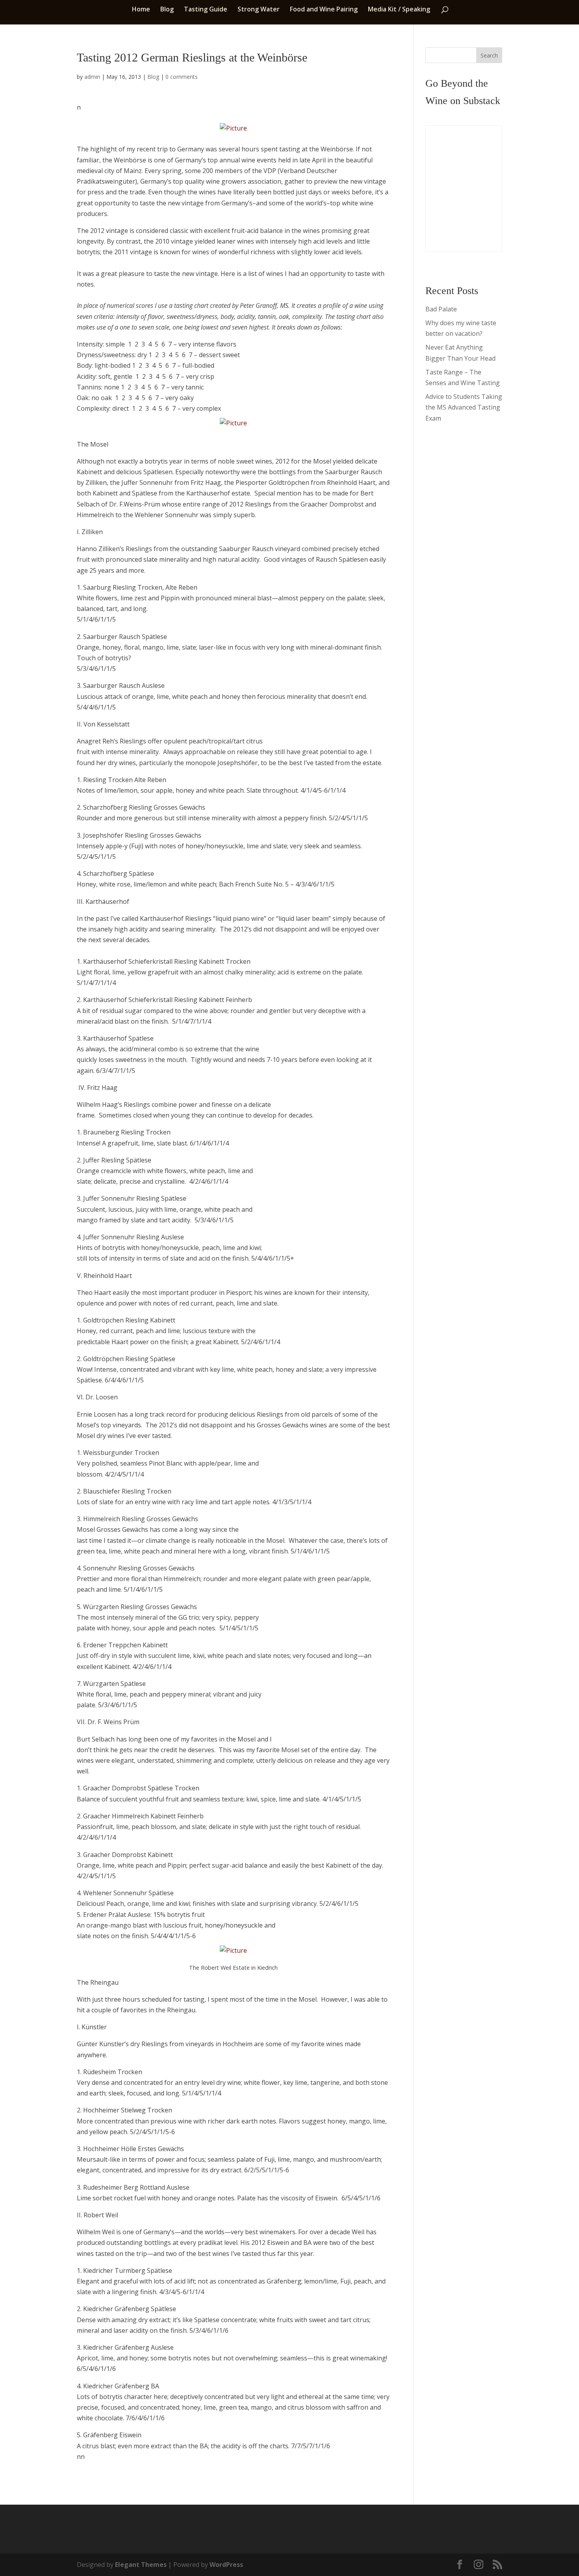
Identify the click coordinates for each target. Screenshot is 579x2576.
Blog (167, 10)
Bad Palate (441, 309)
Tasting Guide (206, 10)
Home (141, 10)
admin (92, 77)
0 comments (182, 77)
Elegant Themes (141, 2565)
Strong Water (259, 10)
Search (489, 55)
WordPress (226, 2565)
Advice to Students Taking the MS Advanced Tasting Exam (464, 407)
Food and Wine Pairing (324, 10)
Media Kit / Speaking (399, 10)
